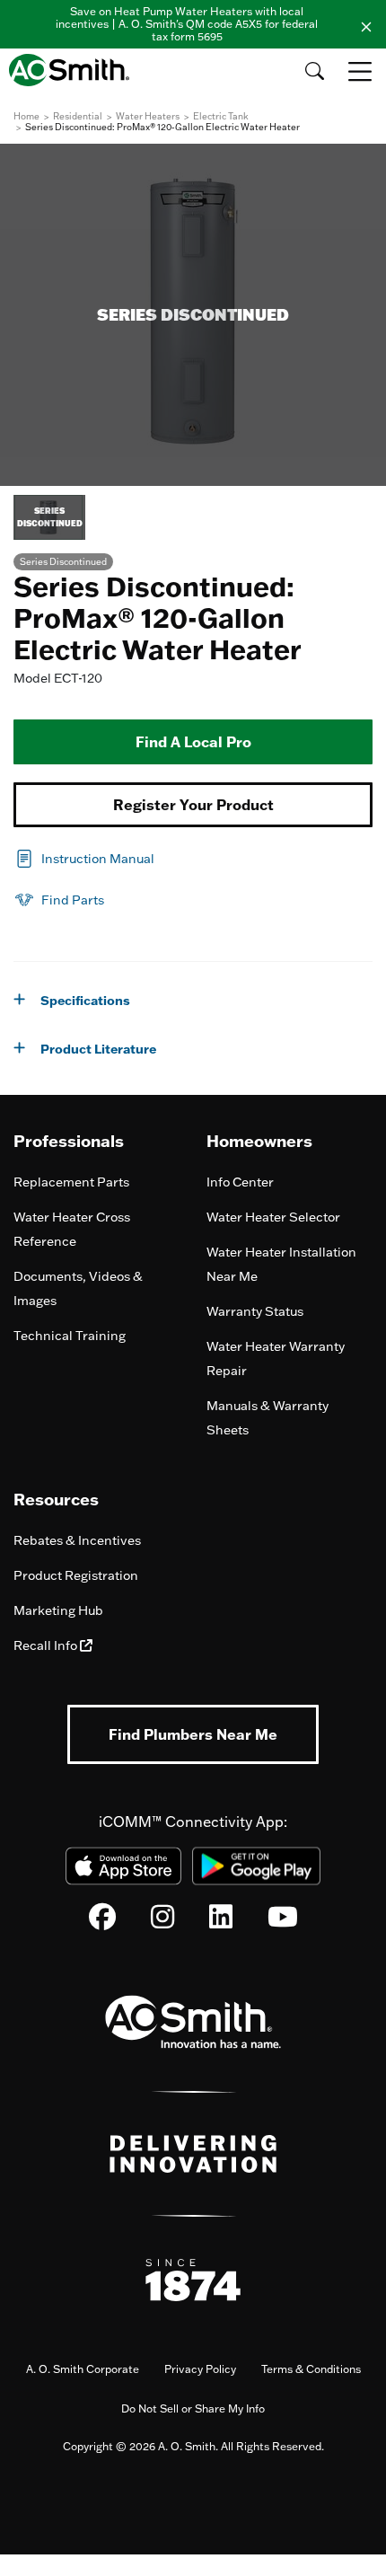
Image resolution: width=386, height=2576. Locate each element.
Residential (78, 116)
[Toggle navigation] (362, 71)
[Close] (366, 24)
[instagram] (162, 1921)
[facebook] (102, 1921)
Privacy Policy (200, 2369)
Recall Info (47, 1645)
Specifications (85, 1001)
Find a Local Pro (193, 742)
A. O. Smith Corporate (83, 2369)
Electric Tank (221, 116)
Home (26, 116)
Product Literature (98, 1049)
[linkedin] (221, 1921)
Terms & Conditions (311, 2369)
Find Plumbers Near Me (193, 1734)
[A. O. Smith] (74, 70)
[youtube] (283, 1921)
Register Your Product (193, 805)
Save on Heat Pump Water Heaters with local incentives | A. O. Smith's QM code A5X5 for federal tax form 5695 (187, 24)
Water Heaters (148, 116)
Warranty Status (255, 1311)
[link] (84, 857)
